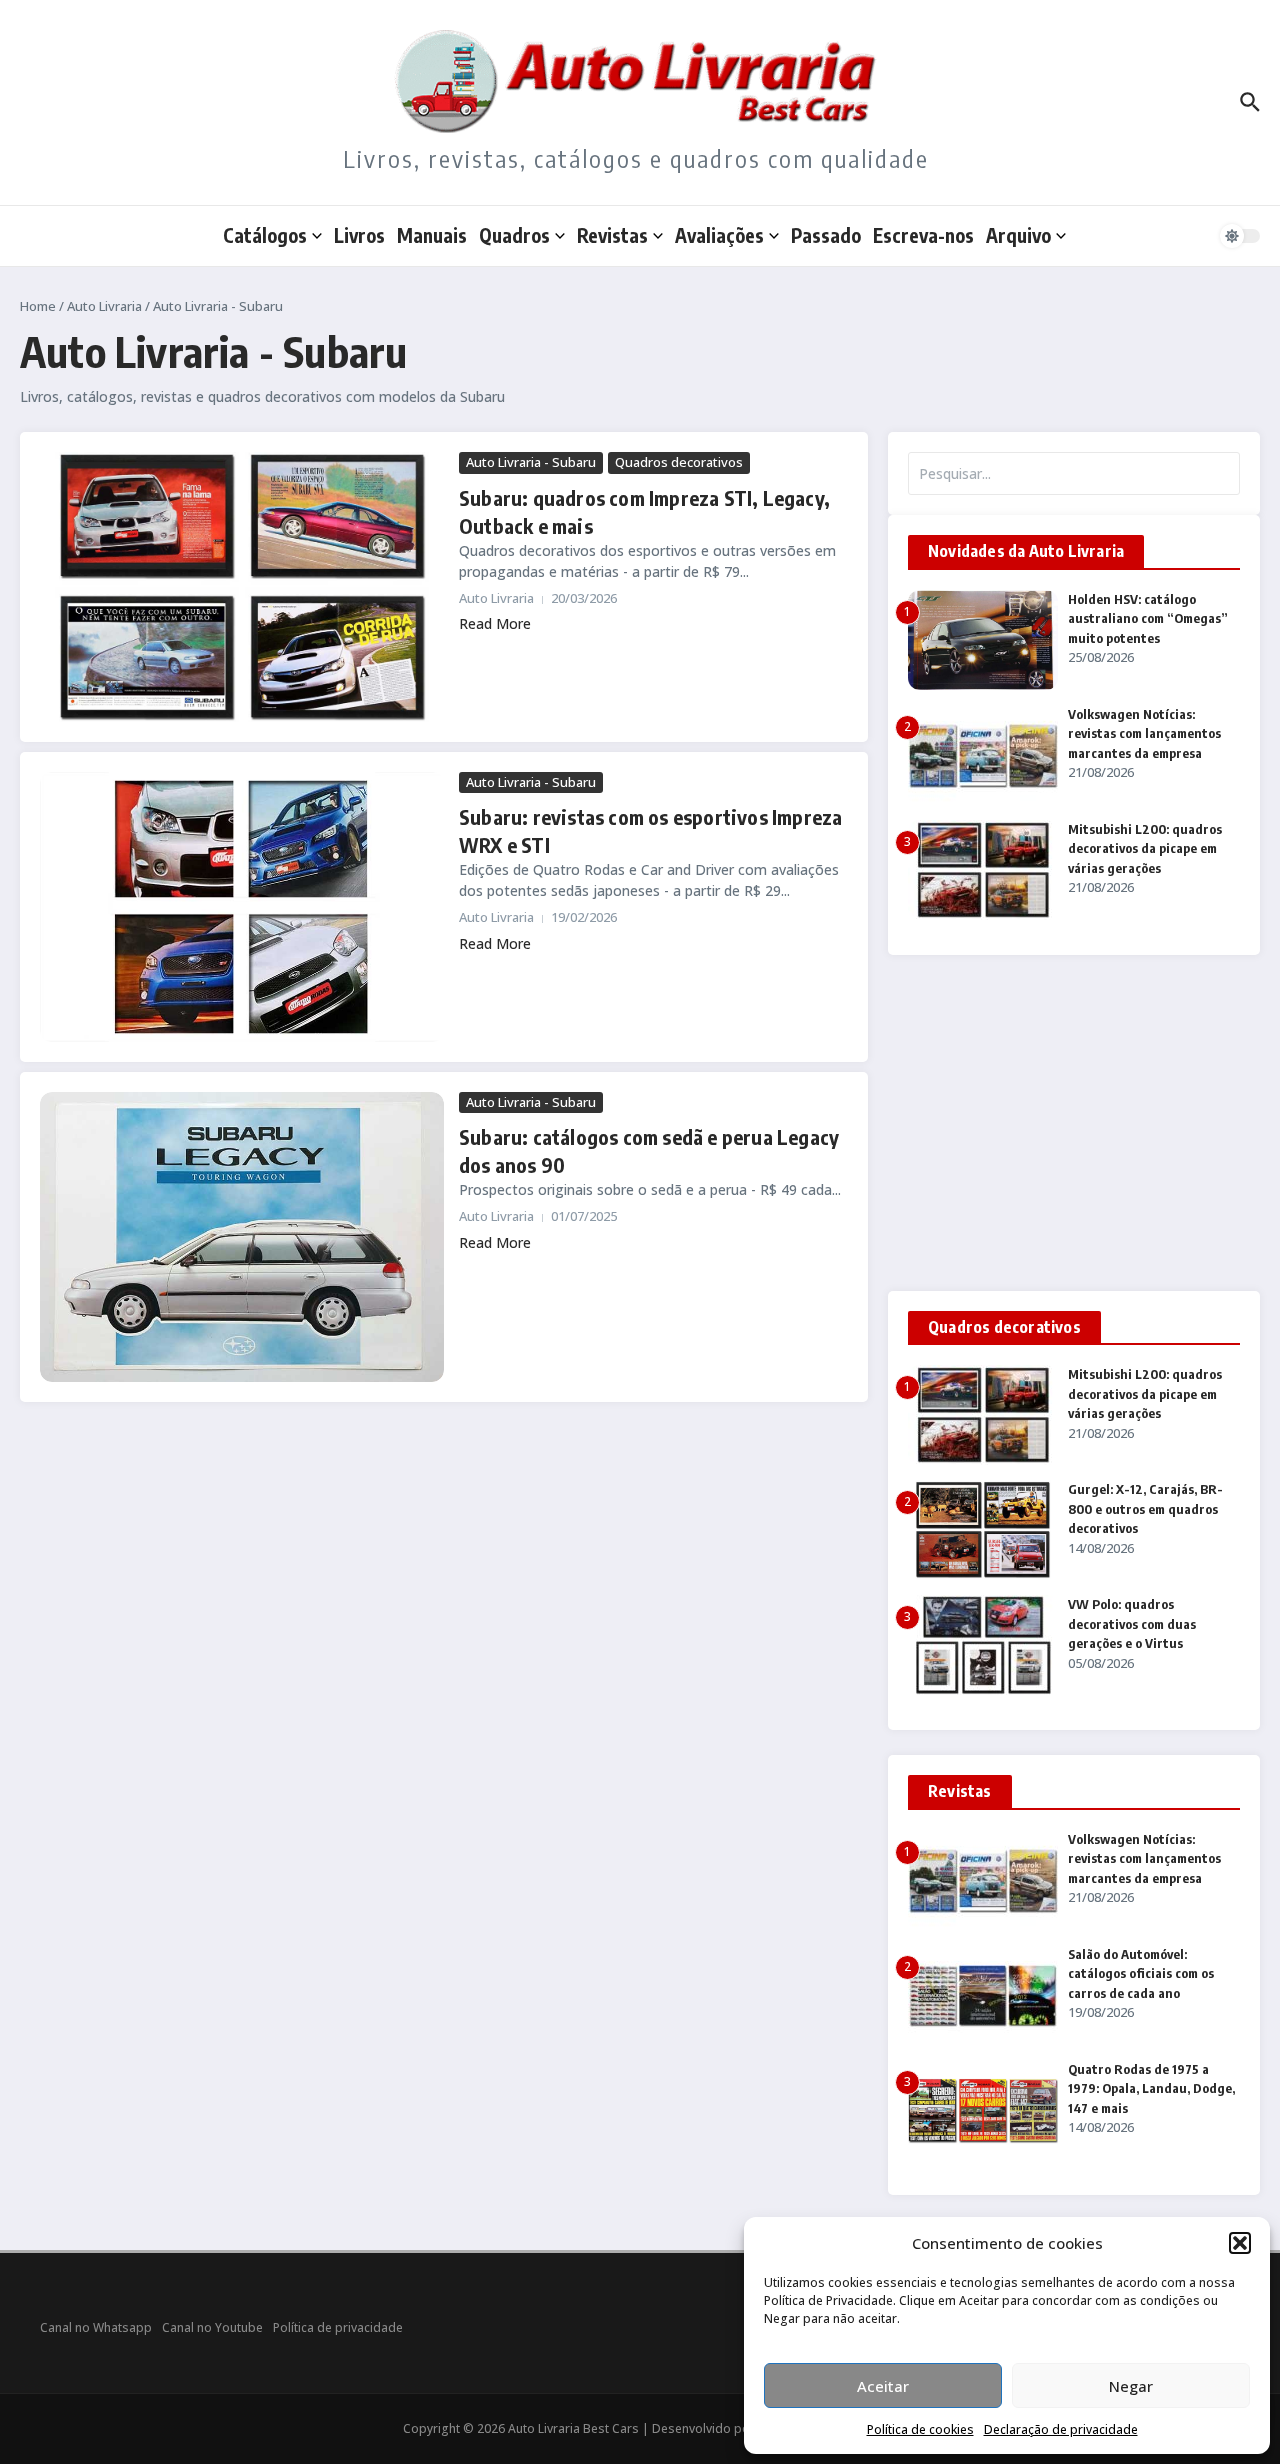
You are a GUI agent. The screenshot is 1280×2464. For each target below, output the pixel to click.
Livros (359, 235)
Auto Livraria (104, 306)
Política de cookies (920, 2429)
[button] (1240, 2243)
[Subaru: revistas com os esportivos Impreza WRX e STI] (242, 907)
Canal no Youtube (212, 2327)
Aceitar (883, 2386)
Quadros (514, 235)
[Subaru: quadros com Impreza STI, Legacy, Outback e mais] (242, 586)
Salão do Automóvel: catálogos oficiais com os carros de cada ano (1141, 1973)
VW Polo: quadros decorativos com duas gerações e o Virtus (1132, 1623)
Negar (1131, 2386)
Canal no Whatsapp (96, 2327)
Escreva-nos (923, 235)
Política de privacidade (338, 2327)
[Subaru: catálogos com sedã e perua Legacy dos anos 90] (242, 1237)
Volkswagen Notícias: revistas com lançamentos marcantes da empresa (1144, 733)
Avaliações (719, 235)
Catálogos (265, 235)
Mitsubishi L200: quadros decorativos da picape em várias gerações (1145, 848)
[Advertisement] (1074, 1123)
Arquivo (1018, 235)
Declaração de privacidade (1061, 2429)
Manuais (432, 235)
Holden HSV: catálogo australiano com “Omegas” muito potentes (1148, 618)
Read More (495, 623)
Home (38, 306)
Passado (826, 235)
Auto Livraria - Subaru (531, 462)
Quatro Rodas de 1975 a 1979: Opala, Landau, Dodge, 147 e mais (1151, 2088)
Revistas (612, 235)
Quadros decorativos (679, 462)
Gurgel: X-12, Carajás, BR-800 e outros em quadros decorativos (1145, 1508)
